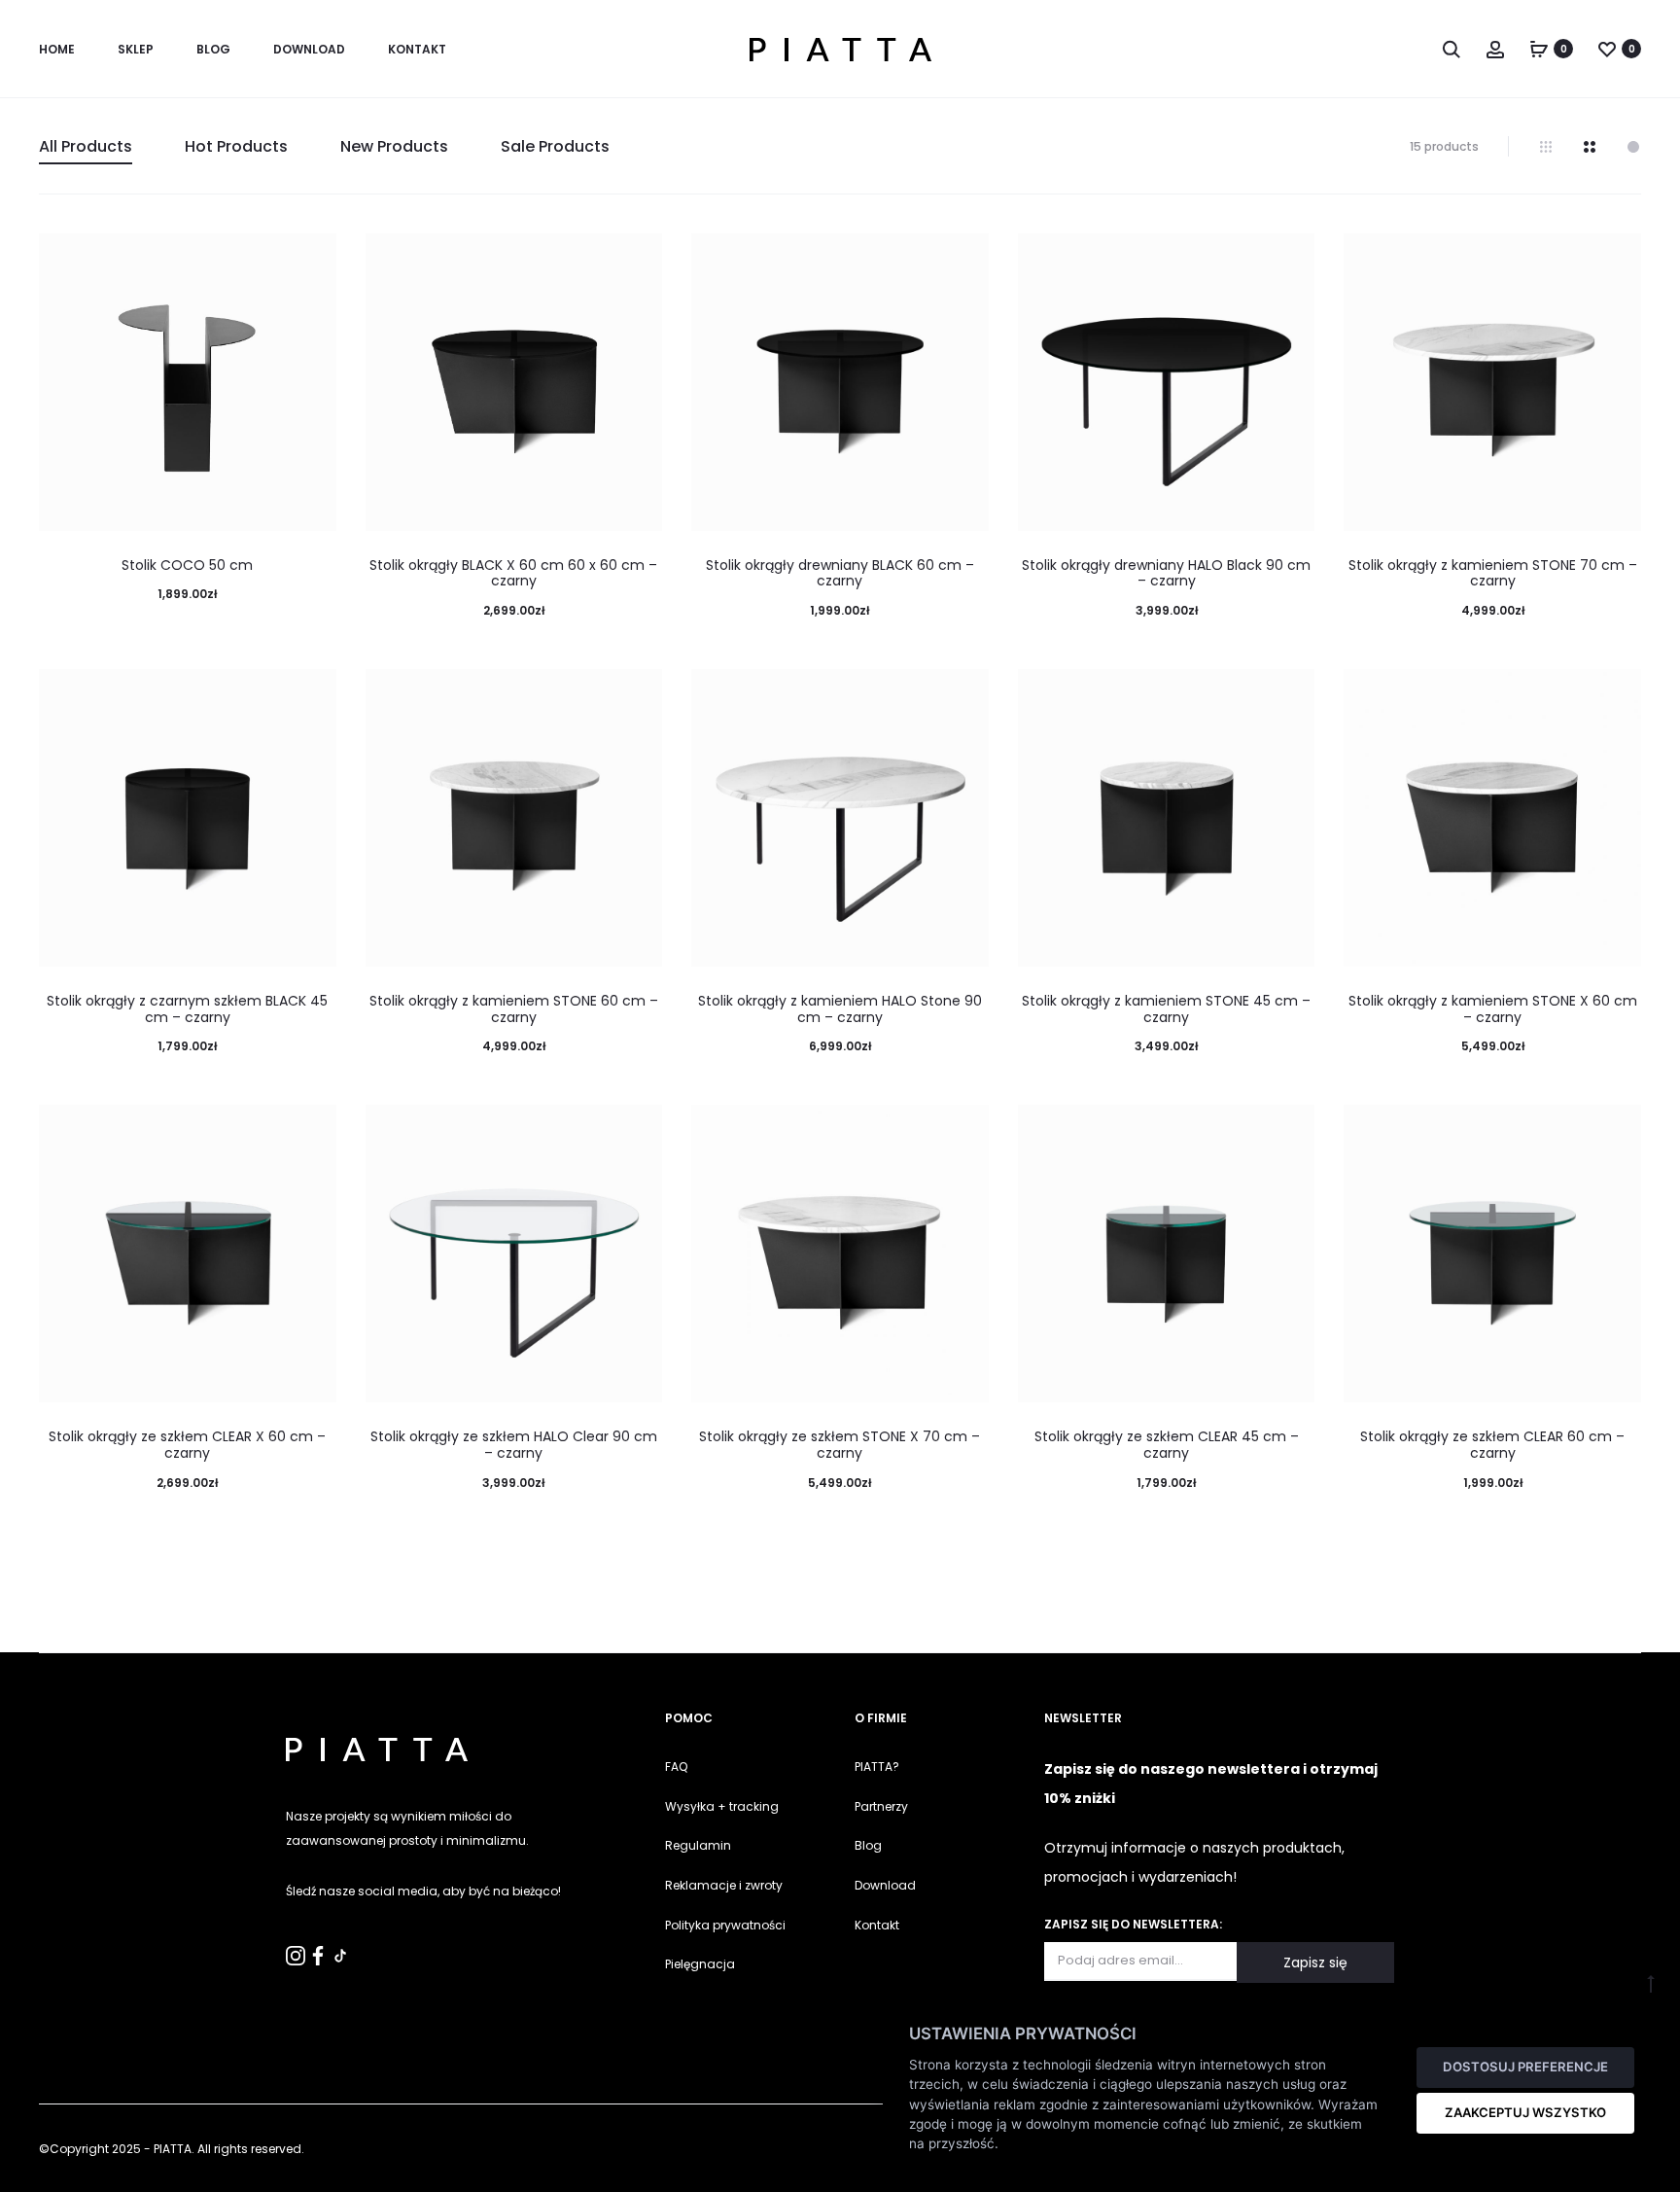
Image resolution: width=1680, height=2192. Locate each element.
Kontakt (877, 1925)
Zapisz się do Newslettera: (1133, 1924)
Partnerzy (881, 1806)
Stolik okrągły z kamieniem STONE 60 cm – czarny (514, 1009)
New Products (394, 146)
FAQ (676, 1767)
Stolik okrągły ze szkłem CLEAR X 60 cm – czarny (187, 1445)
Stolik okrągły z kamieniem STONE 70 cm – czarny (1493, 573)
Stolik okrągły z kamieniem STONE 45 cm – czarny (1166, 1009)
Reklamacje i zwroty (724, 1885)
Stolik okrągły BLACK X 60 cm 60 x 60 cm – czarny (513, 573)
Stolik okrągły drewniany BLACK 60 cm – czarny (840, 573)
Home (57, 49)
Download (309, 49)
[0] (1539, 49)
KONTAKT (417, 49)
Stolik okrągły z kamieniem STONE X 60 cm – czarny (1493, 1009)
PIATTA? (877, 1767)
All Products (86, 146)
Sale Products (555, 146)
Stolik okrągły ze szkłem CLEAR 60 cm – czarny (1492, 1445)
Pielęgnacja (700, 1964)
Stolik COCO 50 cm (187, 565)
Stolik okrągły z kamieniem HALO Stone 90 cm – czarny (840, 1009)
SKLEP (136, 49)
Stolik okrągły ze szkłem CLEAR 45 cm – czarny (1167, 1445)
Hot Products (236, 146)
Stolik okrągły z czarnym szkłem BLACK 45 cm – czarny (187, 1009)
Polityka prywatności (725, 1925)
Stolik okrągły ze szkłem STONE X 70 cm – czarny (840, 1445)
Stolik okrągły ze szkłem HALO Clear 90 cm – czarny (514, 1445)
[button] (24, 2167)
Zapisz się (1315, 1962)
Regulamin (698, 1845)
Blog (213, 49)
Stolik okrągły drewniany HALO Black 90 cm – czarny (1166, 573)
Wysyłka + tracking (722, 1806)
